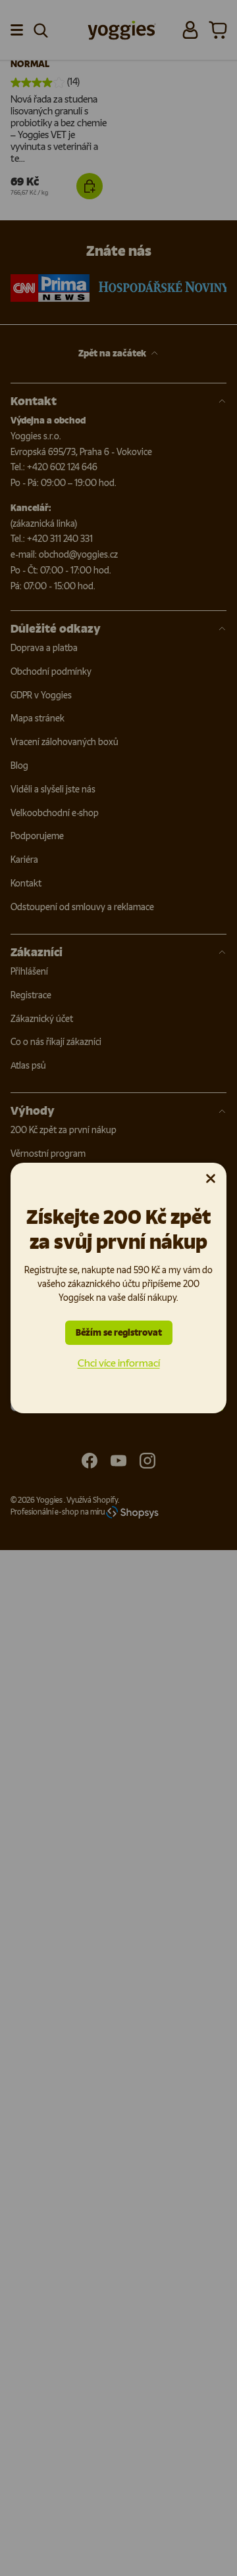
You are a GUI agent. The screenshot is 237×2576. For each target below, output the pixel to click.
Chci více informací (119, 1363)
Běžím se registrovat (119, 1333)
